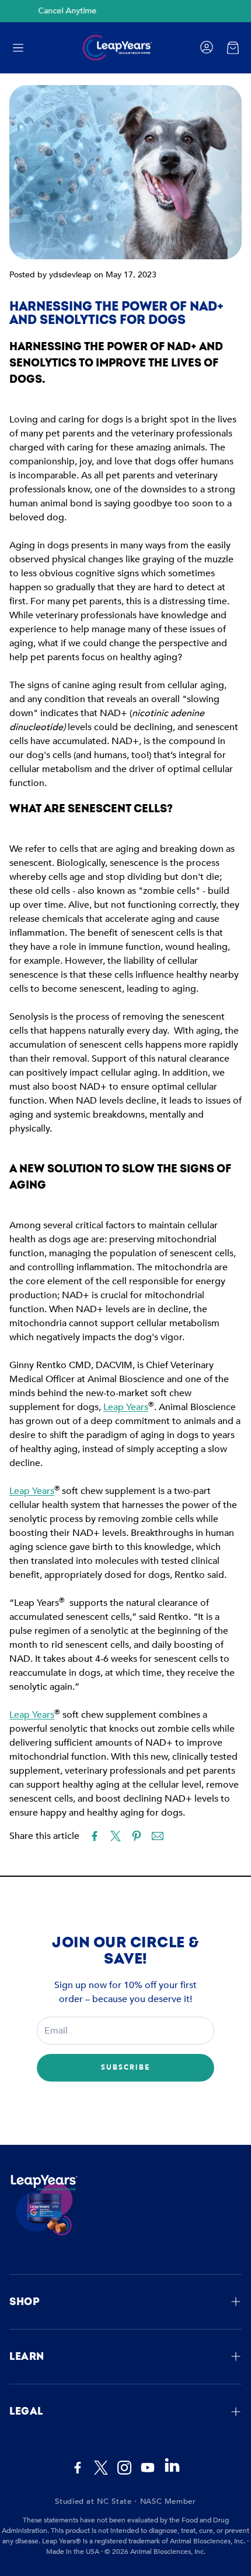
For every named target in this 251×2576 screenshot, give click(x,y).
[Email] (158, 1836)
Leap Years (126, 1407)
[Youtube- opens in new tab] (148, 2468)
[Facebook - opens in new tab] (78, 2468)
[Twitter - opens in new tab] (101, 2468)
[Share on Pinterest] (137, 1836)
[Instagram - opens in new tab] (124, 2468)
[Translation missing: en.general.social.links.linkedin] (172, 2471)
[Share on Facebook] (95, 1836)
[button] (18, 48)
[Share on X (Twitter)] (116, 1836)
